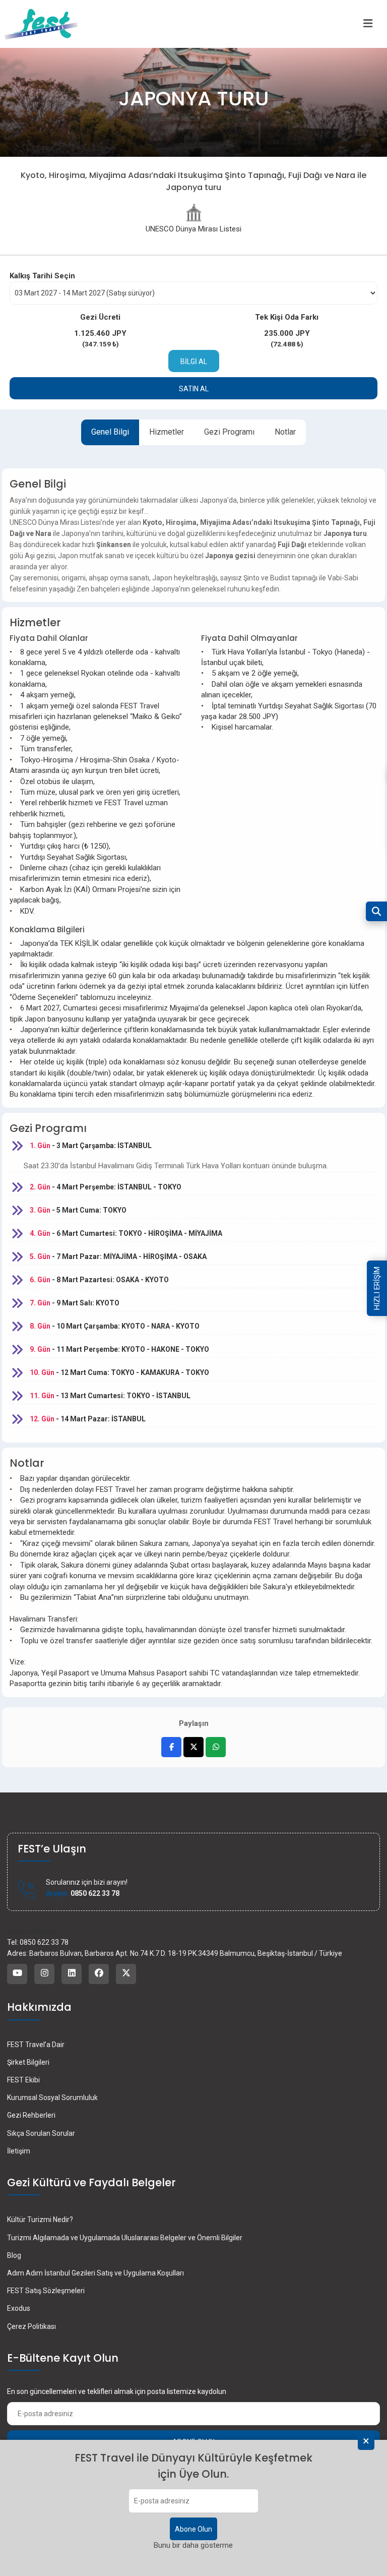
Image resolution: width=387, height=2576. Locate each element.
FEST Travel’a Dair (36, 2045)
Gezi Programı (229, 432)
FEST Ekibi (23, 2080)
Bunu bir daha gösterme (193, 2545)
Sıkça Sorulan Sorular (41, 2133)
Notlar (285, 432)
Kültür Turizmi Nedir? (40, 2220)
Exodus (19, 2308)
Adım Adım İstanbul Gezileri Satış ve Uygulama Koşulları (95, 2273)
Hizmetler (167, 432)
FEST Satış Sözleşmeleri (46, 2291)
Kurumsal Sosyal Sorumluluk (52, 2098)
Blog (14, 2255)
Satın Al (194, 389)
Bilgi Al (194, 362)
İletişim (19, 2151)
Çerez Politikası (31, 2326)
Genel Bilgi (110, 432)
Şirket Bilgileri (28, 2062)
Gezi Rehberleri (31, 2115)
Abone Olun (193, 2529)
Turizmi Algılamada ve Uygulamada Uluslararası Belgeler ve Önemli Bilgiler (125, 2238)
